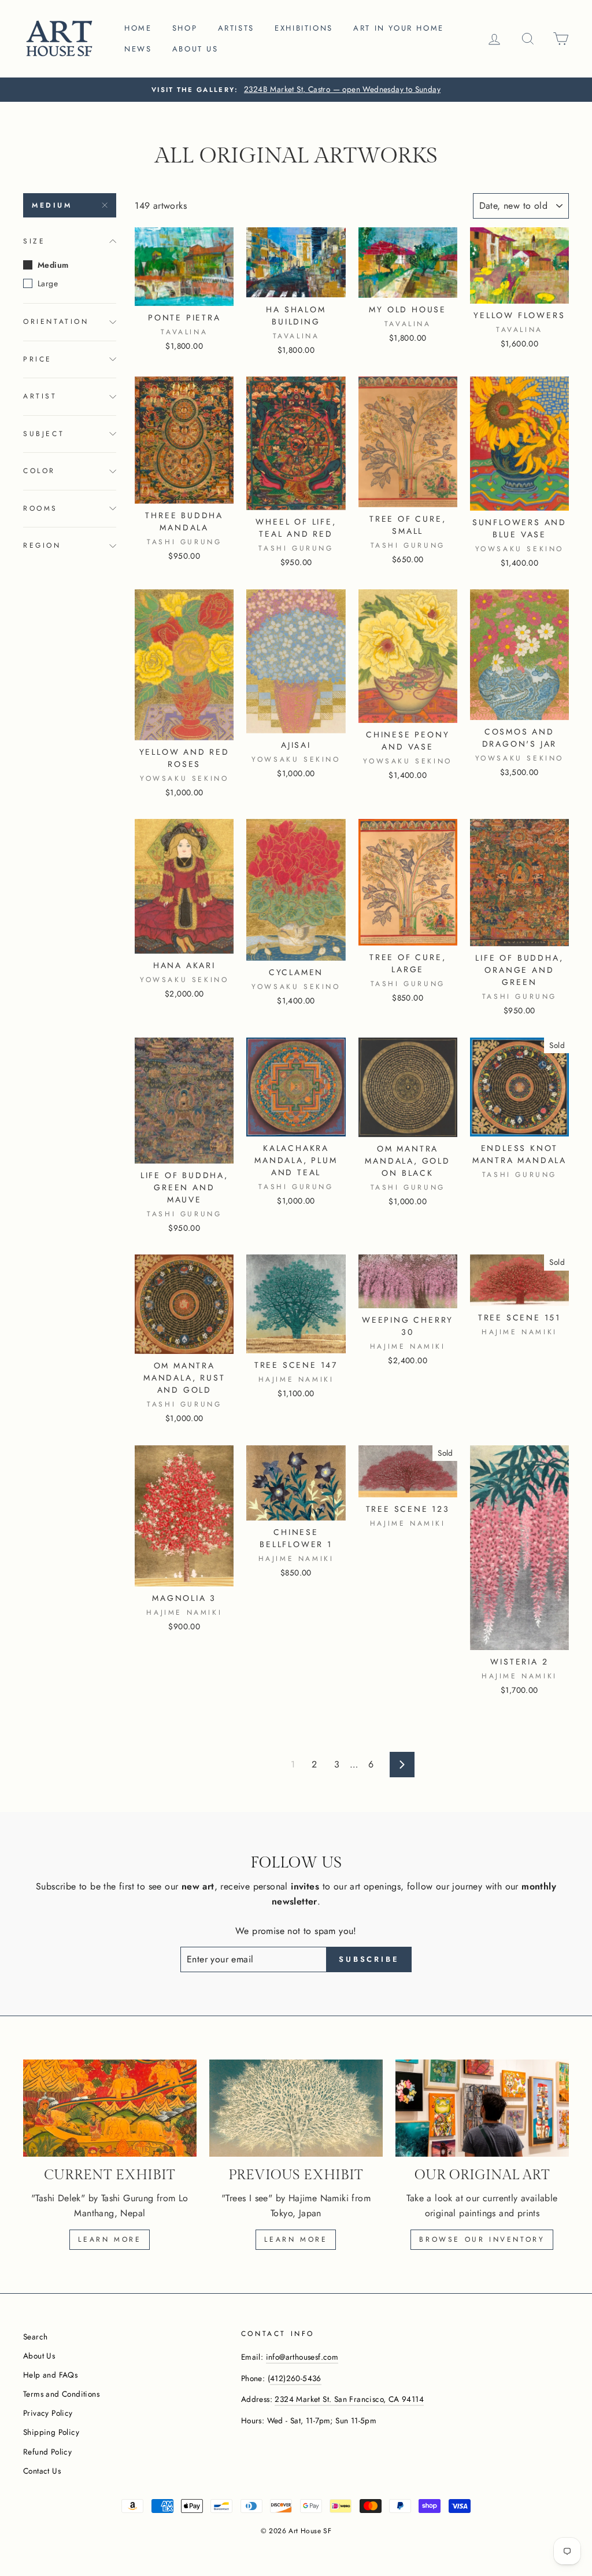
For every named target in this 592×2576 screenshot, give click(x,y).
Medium (52, 205)
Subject (44, 434)
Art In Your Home (399, 28)
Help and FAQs (50, 2375)
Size (34, 241)
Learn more (110, 2239)
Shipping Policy (51, 2432)
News (138, 49)
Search (35, 2337)
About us (195, 49)
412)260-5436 (296, 2378)
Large (48, 283)
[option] (296, 90)
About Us (39, 2356)
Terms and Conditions (61, 2394)
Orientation (56, 322)
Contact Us (42, 2471)
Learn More (296, 2239)
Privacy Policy (48, 2413)
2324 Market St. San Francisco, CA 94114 (349, 2399)
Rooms (40, 508)
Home (138, 28)
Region (42, 545)
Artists (236, 28)
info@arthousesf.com (302, 2357)
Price (38, 359)
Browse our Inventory (482, 2239)
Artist (40, 396)
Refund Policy (47, 2452)
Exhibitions (304, 28)
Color (39, 471)
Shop (185, 28)
